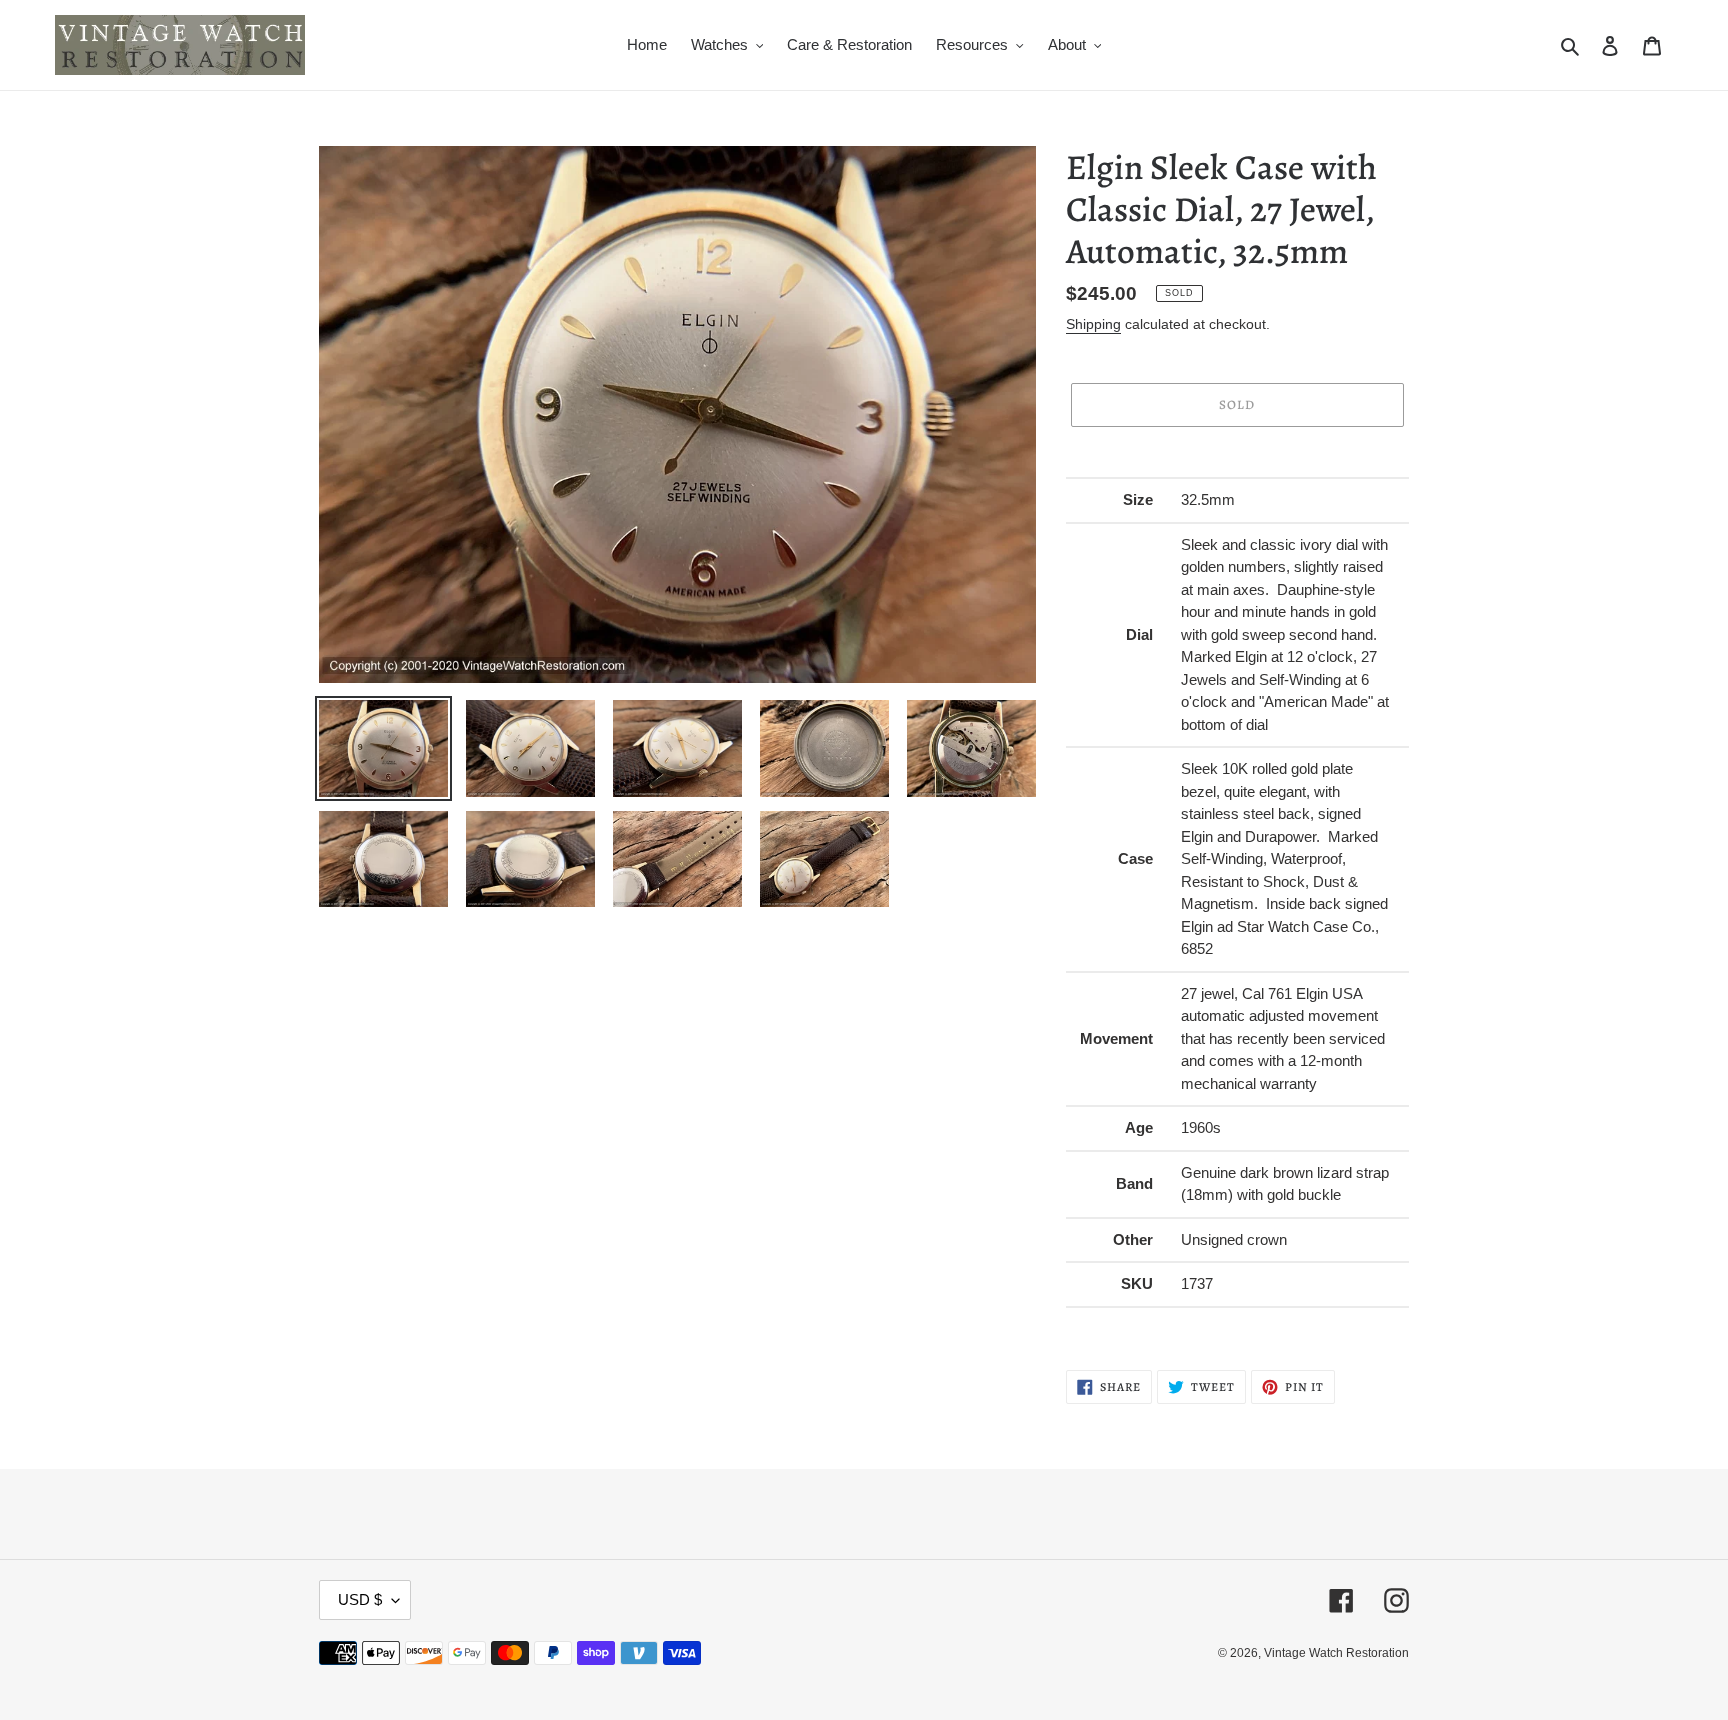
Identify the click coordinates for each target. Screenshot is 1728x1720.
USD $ (360, 1599)
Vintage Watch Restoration (1336, 1653)
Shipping (1093, 324)
